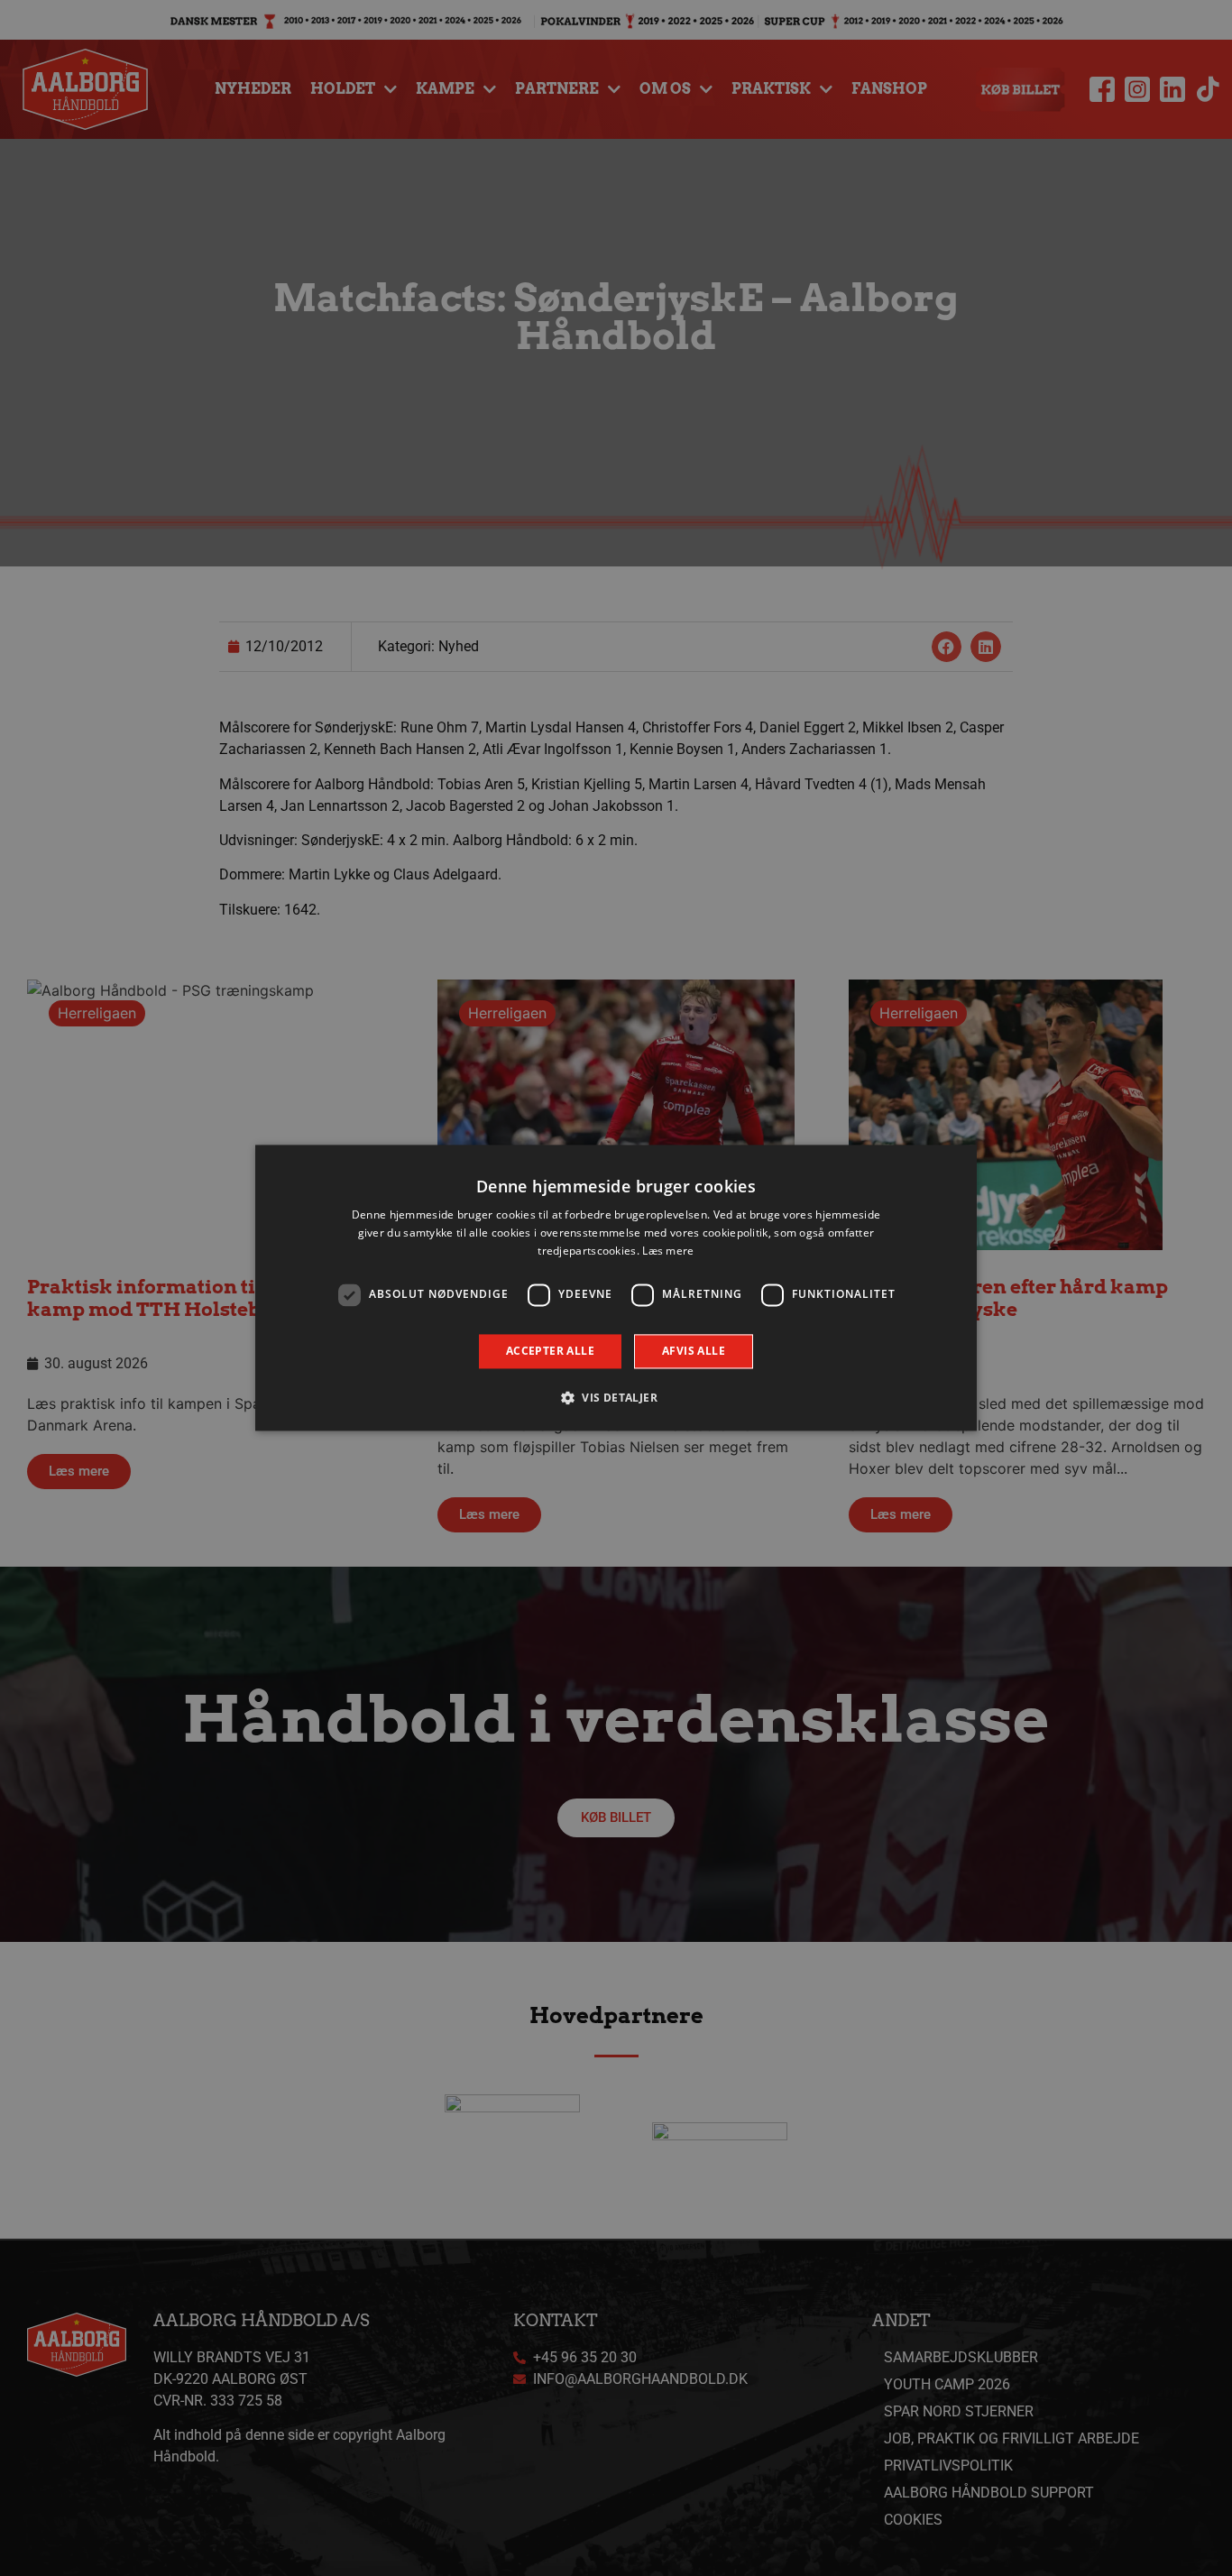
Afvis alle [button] (694, 1351)
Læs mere (668, 1251)
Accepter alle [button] (550, 1351)
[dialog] (616, 1288)
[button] (616, 1398)
